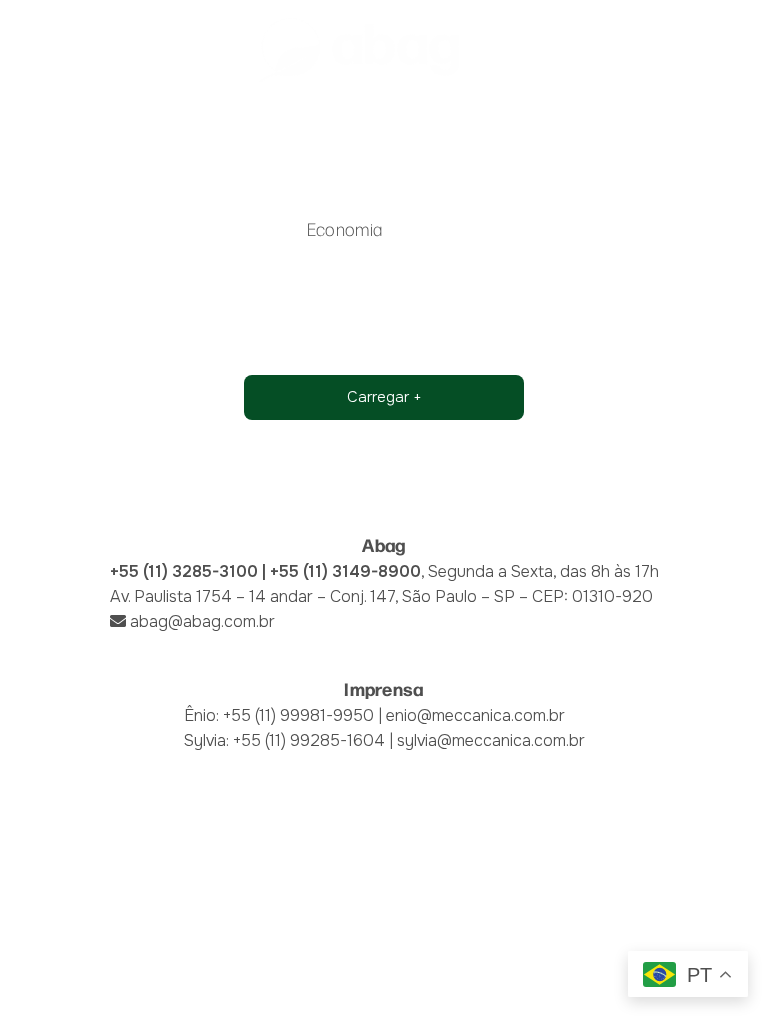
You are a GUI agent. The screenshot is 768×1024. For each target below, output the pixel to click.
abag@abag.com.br (202, 621)
